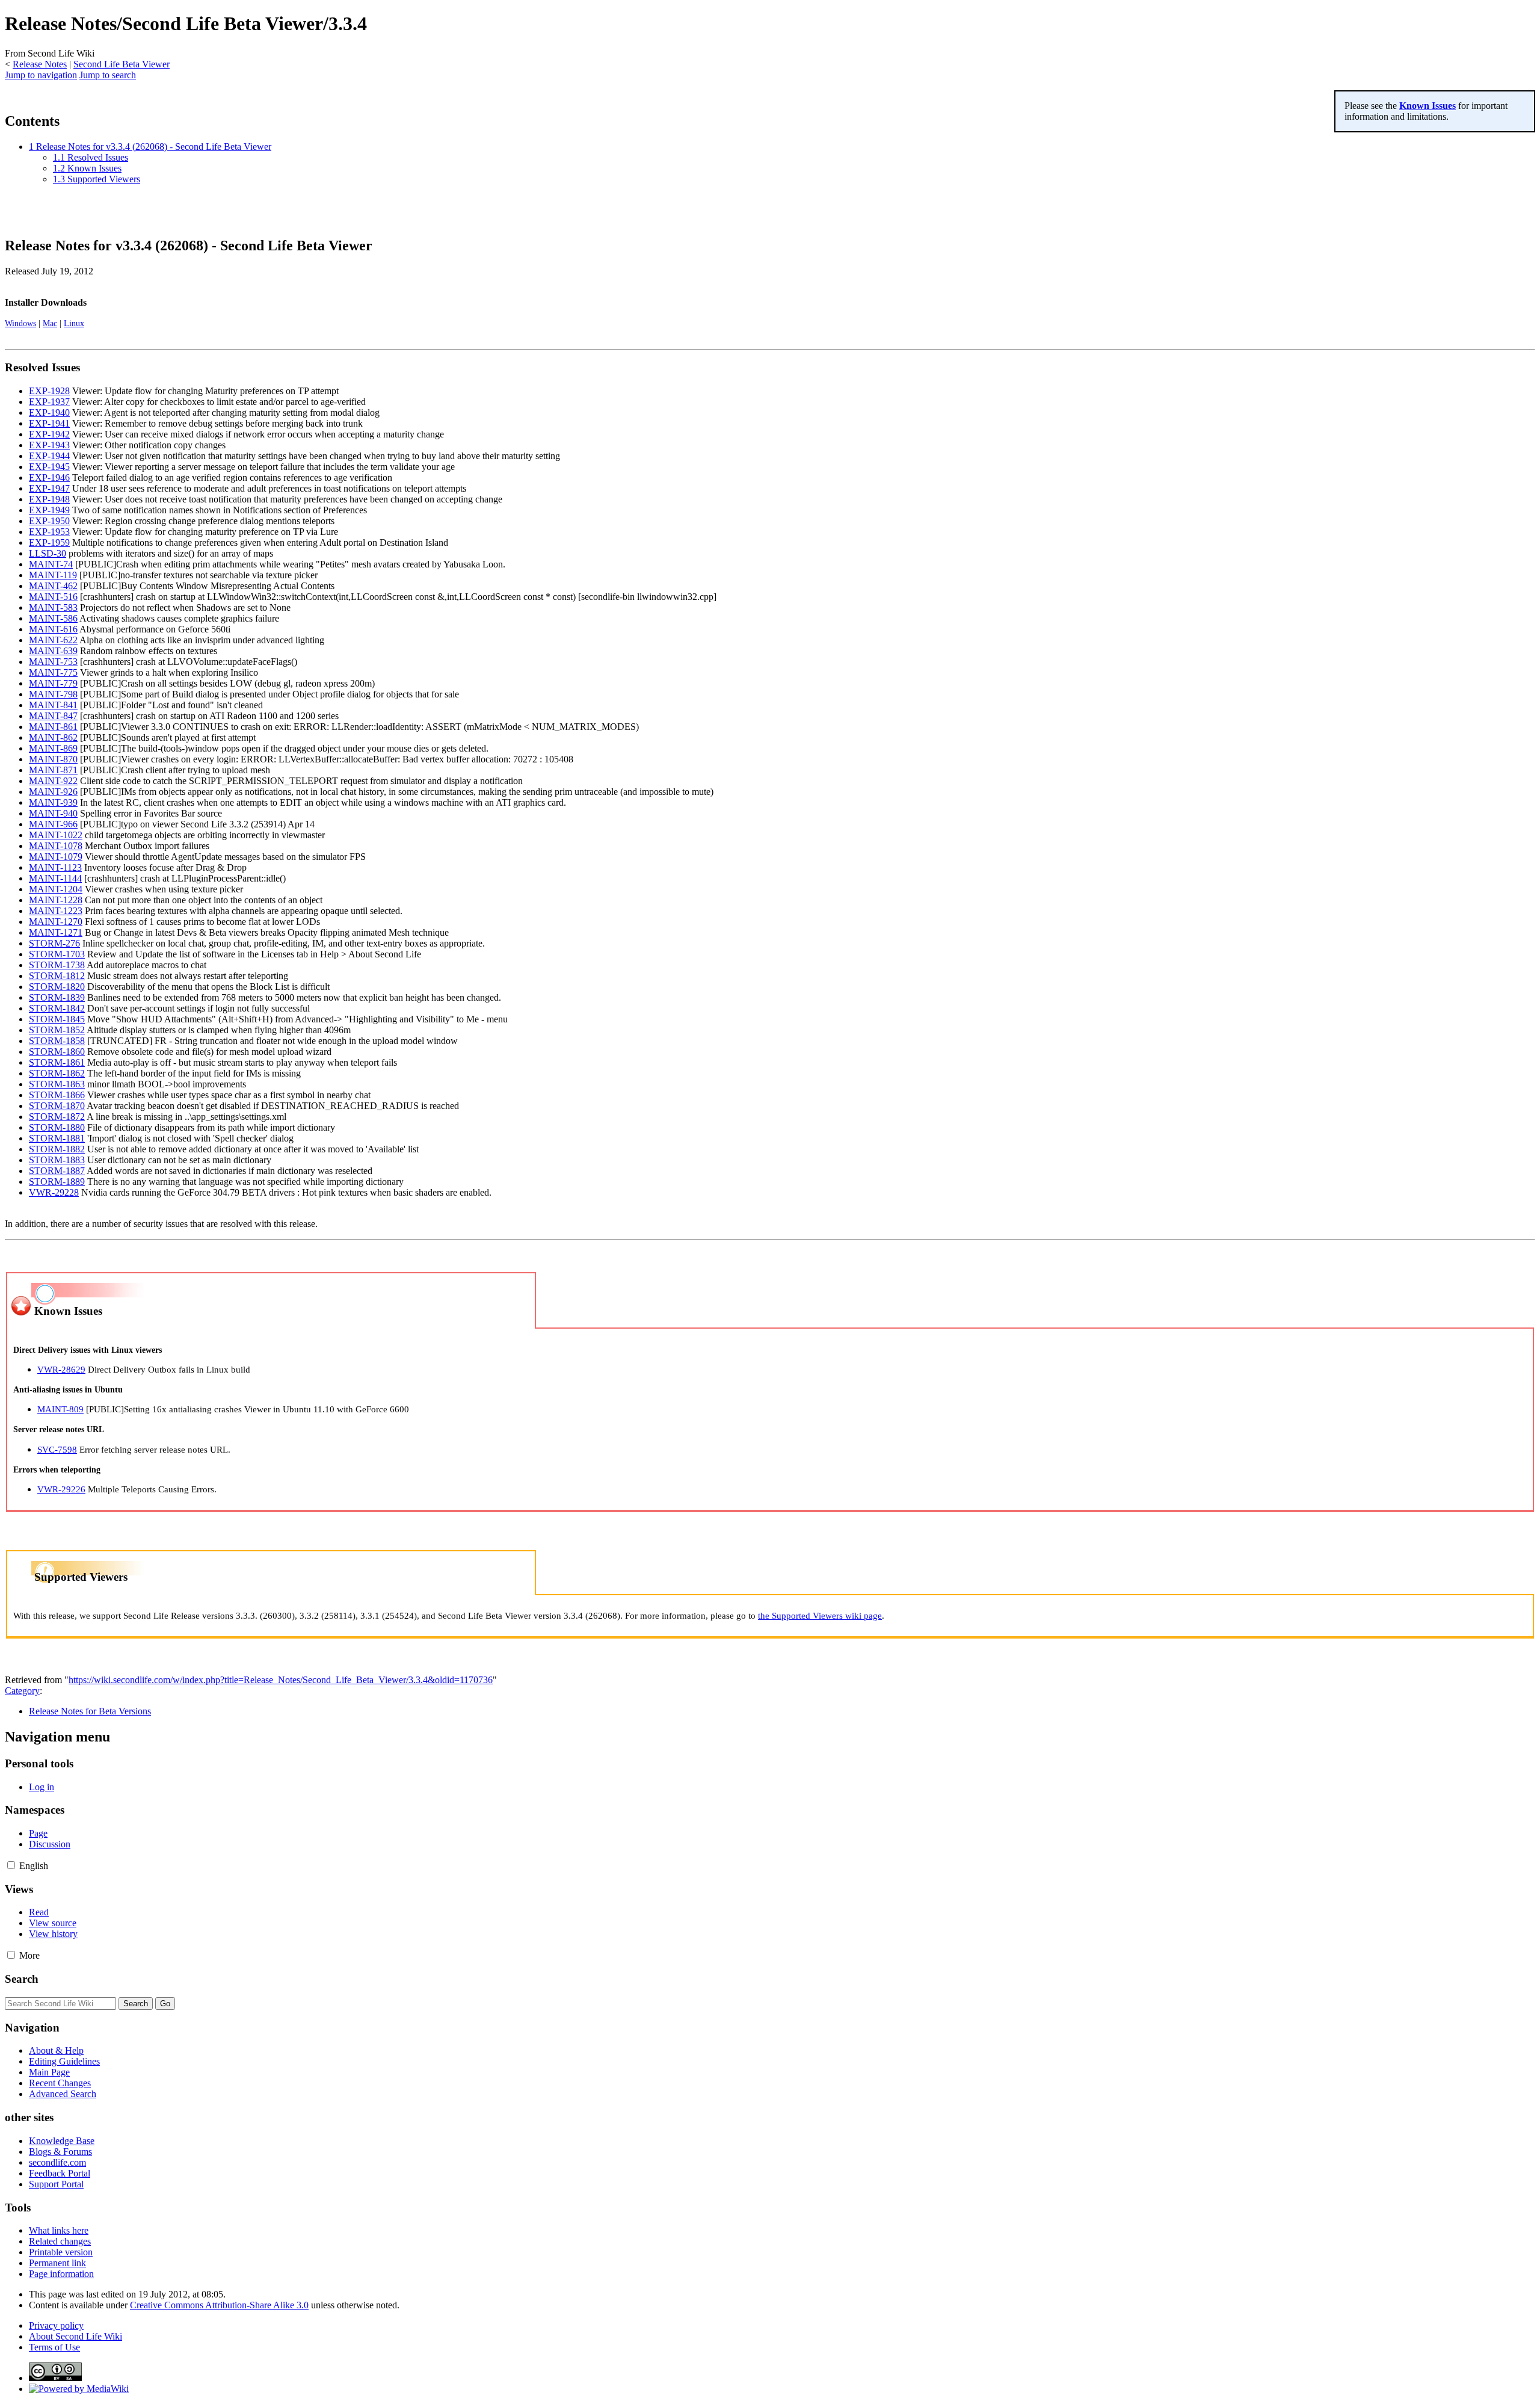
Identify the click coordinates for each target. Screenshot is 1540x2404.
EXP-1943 (49, 445)
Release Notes (40, 64)
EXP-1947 (49, 488)
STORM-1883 (57, 1160)
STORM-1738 (57, 965)
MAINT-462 (53, 586)
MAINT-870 (53, 759)
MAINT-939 (53, 802)
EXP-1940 (49, 413)
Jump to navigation (41, 75)
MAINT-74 (51, 564)
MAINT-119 (53, 575)
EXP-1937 (49, 402)
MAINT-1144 (55, 878)
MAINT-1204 (56, 889)
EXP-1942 (49, 434)
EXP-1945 (49, 467)
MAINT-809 (60, 1409)
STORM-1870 (57, 1106)
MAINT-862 (53, 737)
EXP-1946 (49, 477)
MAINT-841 (53, 705)
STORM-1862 (57, 1073)
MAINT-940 (53, 813)
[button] (11, 1865)
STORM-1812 (57, 976)
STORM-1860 (57, 1052)
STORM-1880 (57, 1127)
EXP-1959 (49, 542)
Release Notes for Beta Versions (90, 1711)
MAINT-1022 (56, 835)
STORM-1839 (57, 997)
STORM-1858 (57, 1041)
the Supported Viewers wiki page (820, 1615)
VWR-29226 (61, 1489)
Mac (50, 323)
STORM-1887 (57, 1171)
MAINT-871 (53, 770)
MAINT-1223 (56, 911)
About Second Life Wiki (75, 2336)
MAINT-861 (53, 727)
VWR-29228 (54, 1192)
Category (22, 1691)
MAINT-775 (53, 672)
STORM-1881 (57, 1138)
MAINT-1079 (56, 857)
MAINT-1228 (56, 900)
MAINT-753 (53, 662)
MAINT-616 (53, 629)
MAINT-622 (53, 640)
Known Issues (1428, 106)
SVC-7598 (57, 1449)
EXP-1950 (49, 521)
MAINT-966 (53, 824)
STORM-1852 (57, 1030)
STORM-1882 (57, 1149)
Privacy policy (56, 2325)
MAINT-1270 (56, 922)
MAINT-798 (53, 694)
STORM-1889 (57, 1182)
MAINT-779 (53, 683)
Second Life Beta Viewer (122, 64)
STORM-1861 (57, 1062)
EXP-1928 (49, 391)
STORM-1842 (57, 1008)
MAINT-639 (53, 651)
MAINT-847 (53, 716)
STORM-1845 (57, 1019)
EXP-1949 (49, 510)
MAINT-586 (53, 618)
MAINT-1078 (56, 846)
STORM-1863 (57, 1084)
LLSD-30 (48, 553)
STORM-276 (54, 943)
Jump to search (108, 75)
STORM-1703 (57, 954)
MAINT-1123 (55, 867)
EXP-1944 (49, 456)
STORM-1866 (57, 1095)
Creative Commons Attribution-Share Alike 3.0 (219, 2305)
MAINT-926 (53, 792)
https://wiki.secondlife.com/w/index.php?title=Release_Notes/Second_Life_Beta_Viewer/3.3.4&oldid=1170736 (281, 1680)
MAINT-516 (53, 597)
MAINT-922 (53, 781)
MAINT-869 (53, 748)
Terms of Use (54, 2347)
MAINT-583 (53, 607)
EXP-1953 (49, 532)
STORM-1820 (57, 987)
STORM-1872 (57, 1117)
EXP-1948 (49, 499)
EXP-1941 (49, 423)
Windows (20, 323)
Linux (74, 323)
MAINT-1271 (56, 932)
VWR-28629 (61, 1369)
